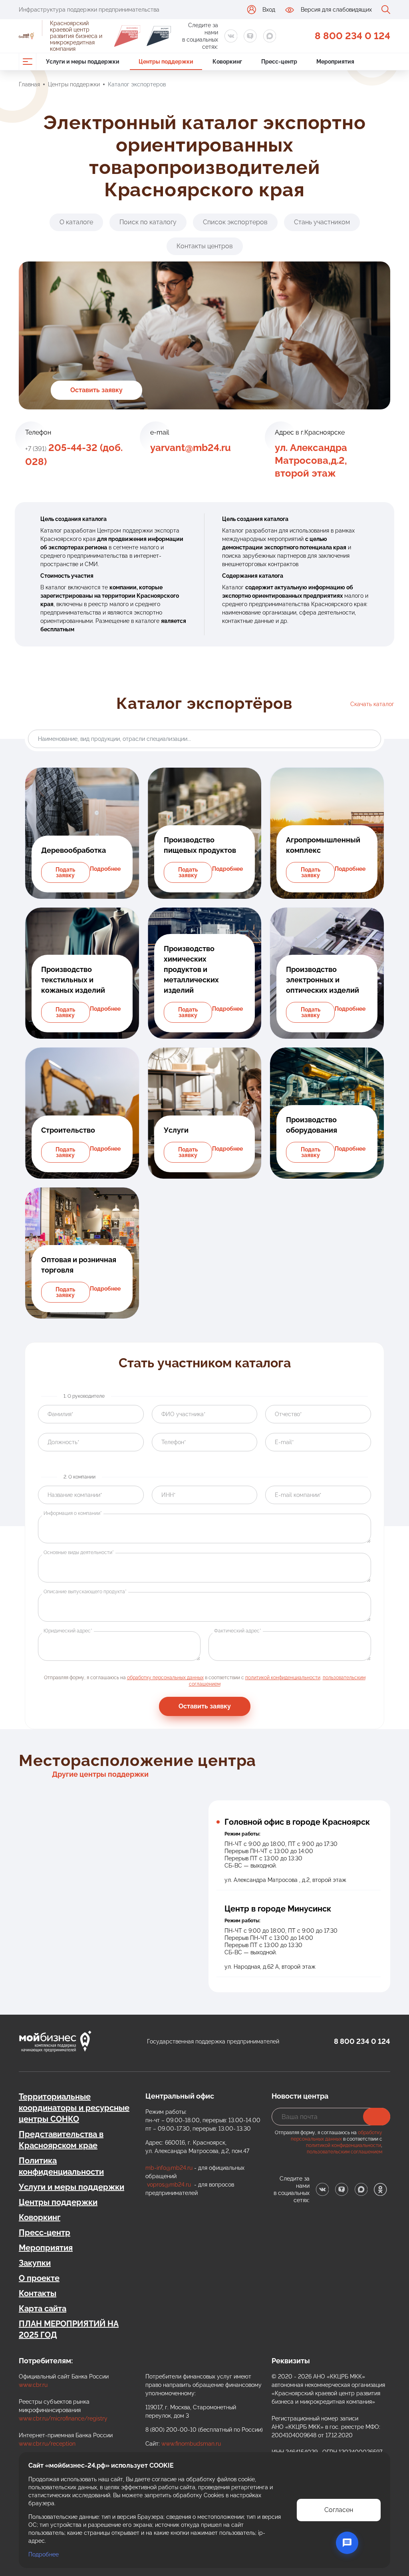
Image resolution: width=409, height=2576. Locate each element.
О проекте (39, 2278)
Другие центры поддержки (100, 1774)
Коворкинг (40, 2217)
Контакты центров (205, 246)
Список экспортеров (235, 222)
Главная (29, 84)
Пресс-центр (45, 2233)
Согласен (339, 2510)
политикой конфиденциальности (283, 1678)
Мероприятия (46, 2248)
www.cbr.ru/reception (47, 2444)
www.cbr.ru (33, 2385)
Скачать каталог (372, 704)
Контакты (38, 2293)
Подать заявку (65, 872)
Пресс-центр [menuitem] (279, 62)
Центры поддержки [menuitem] (166, 62)
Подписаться (377, 2117)
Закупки (35, 2263)
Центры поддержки (74, 84)
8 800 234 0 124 (352, 36)
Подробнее (105, 869)
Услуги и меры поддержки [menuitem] (83, 62)
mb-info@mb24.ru (169, 2168)
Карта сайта (43, 2309)
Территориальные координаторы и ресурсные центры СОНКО (74, 2108)
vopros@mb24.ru (169, 2185)
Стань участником (322, 222)
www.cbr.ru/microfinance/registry (63, 2418)
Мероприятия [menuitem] (335, 62)
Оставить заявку (96, 390)
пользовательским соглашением (344, 2152)
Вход (269, 10)
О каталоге (76, 222)
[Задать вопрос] (347, 2543)
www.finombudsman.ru (191, 2444)
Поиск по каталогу (148, 222)
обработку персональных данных (165, 1678)
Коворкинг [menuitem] (227, 62)
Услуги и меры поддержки (71, 2187)
